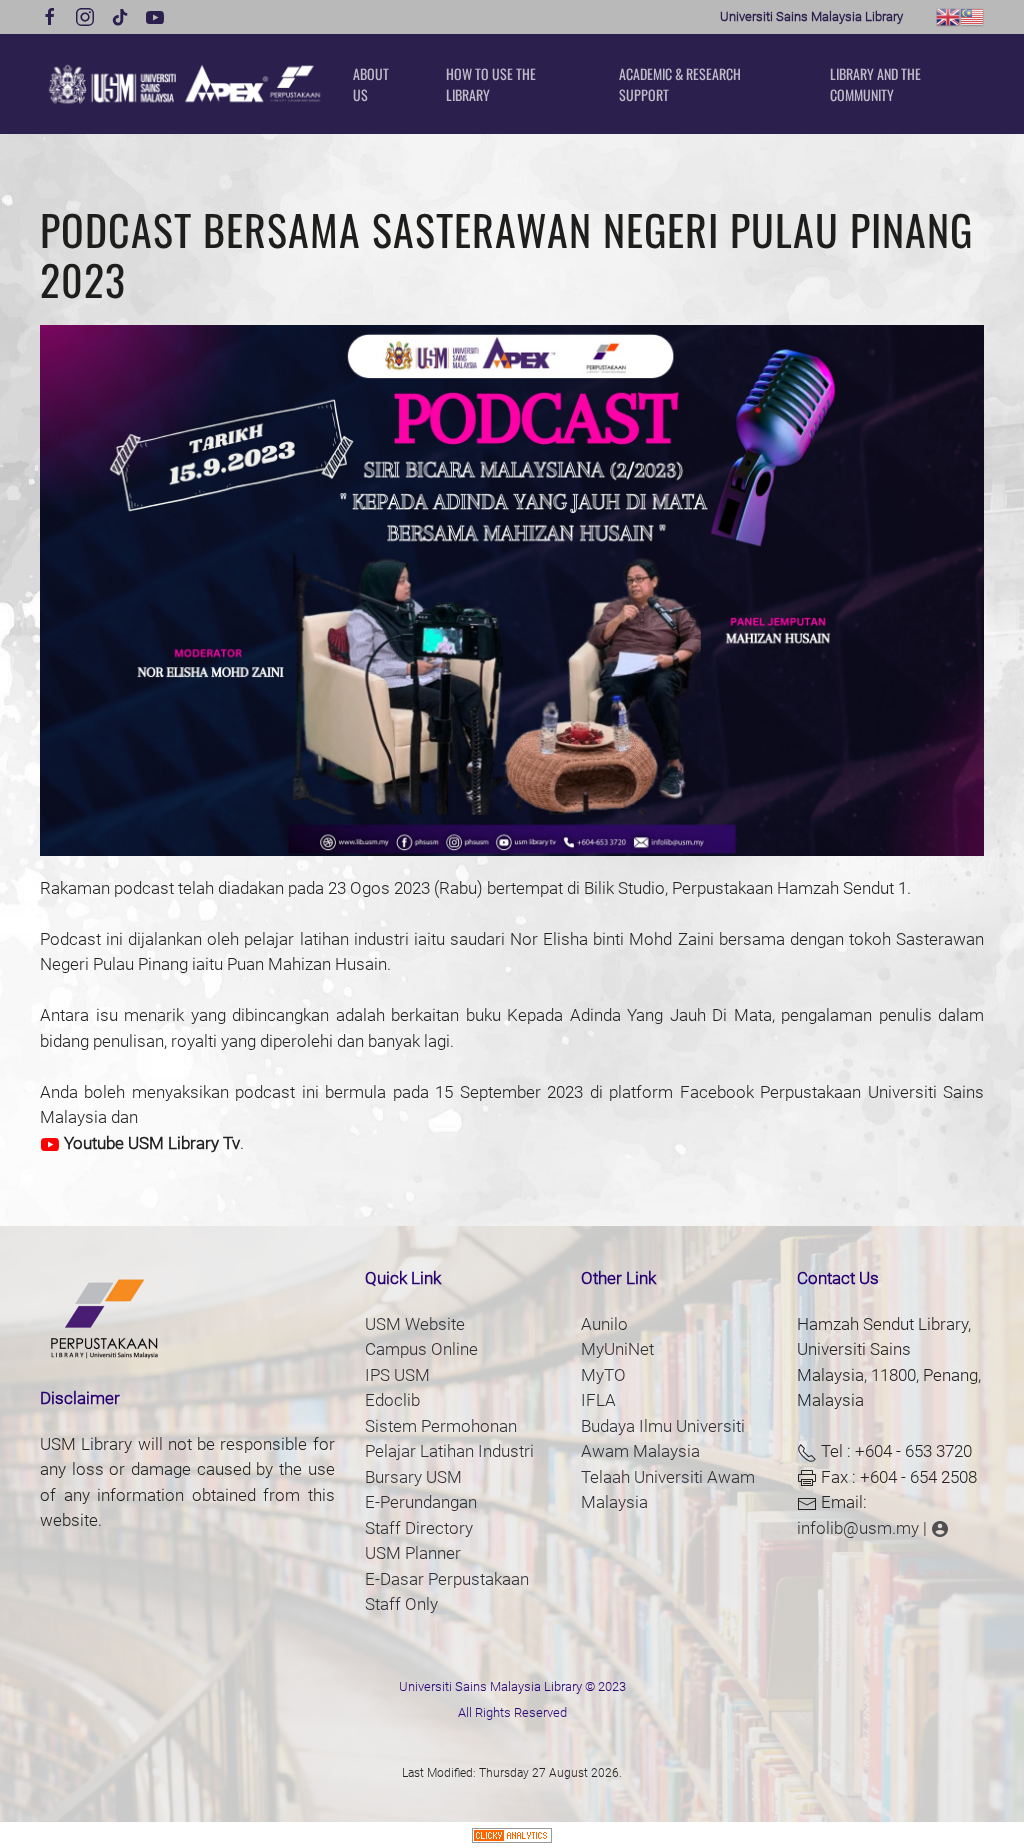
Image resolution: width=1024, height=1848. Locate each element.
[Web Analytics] (512, 1834)
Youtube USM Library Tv (150, 1143)
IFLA (598, 1400)
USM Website (415, 1324)
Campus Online (421, 1349)
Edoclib (392, 1400)
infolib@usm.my (858, 1528)
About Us (371, 84)
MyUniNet (617, 1349)
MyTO (603, 1375)
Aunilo (604, 1324)
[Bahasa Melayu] (972, 15)
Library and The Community (875, 84)
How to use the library (491, 84)
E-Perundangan (421, 1502)
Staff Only (401, 1604)
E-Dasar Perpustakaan (447, 1579)
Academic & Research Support (680, 84)
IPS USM (397, 1375)
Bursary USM (413, 1477)
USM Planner (413, 1553)
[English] (948, 15)
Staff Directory (419, 1528)
